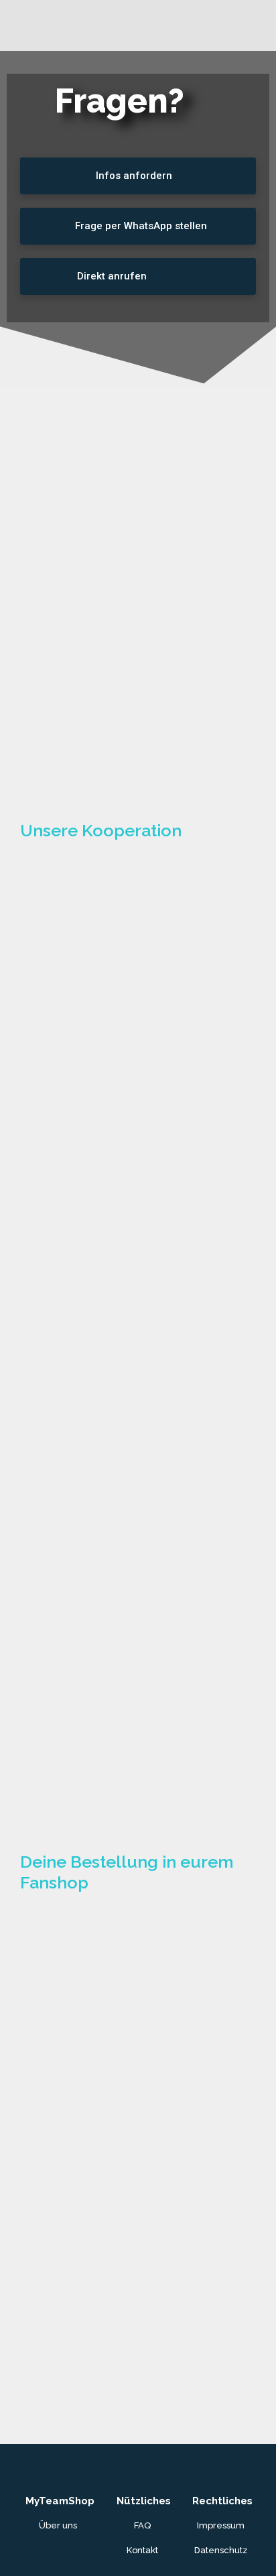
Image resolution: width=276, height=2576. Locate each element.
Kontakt (142, 2550)
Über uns (58, 2525)
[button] (138, 176)
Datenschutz (221, 2550)
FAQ (142, 2525)
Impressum (221, 2525)
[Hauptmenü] (262, 26)
